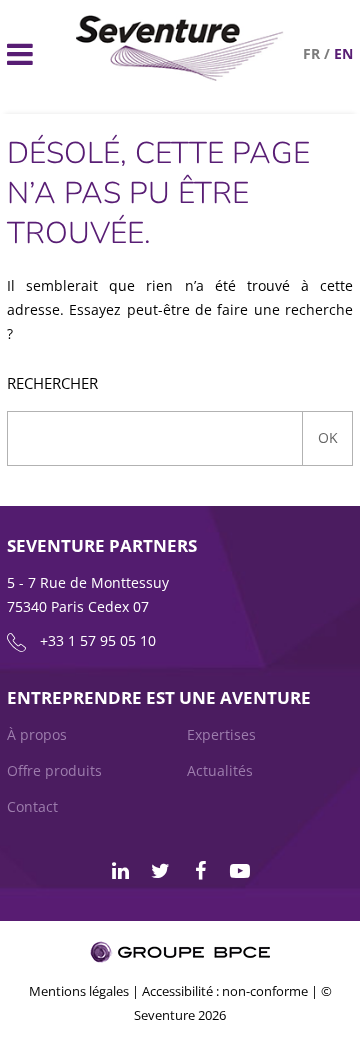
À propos (37, 734)
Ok (328, 437)
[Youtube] (240, 871)
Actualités (220, 770)
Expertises (221, 734)
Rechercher (52, 383)
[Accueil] (179, 75)
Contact (32, 806)
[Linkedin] (120, 871)
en (343, 53)
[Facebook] (200, 871)
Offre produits (54, 770)
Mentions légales (79, 991)
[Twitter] (160, 871)
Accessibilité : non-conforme (225, 991)
